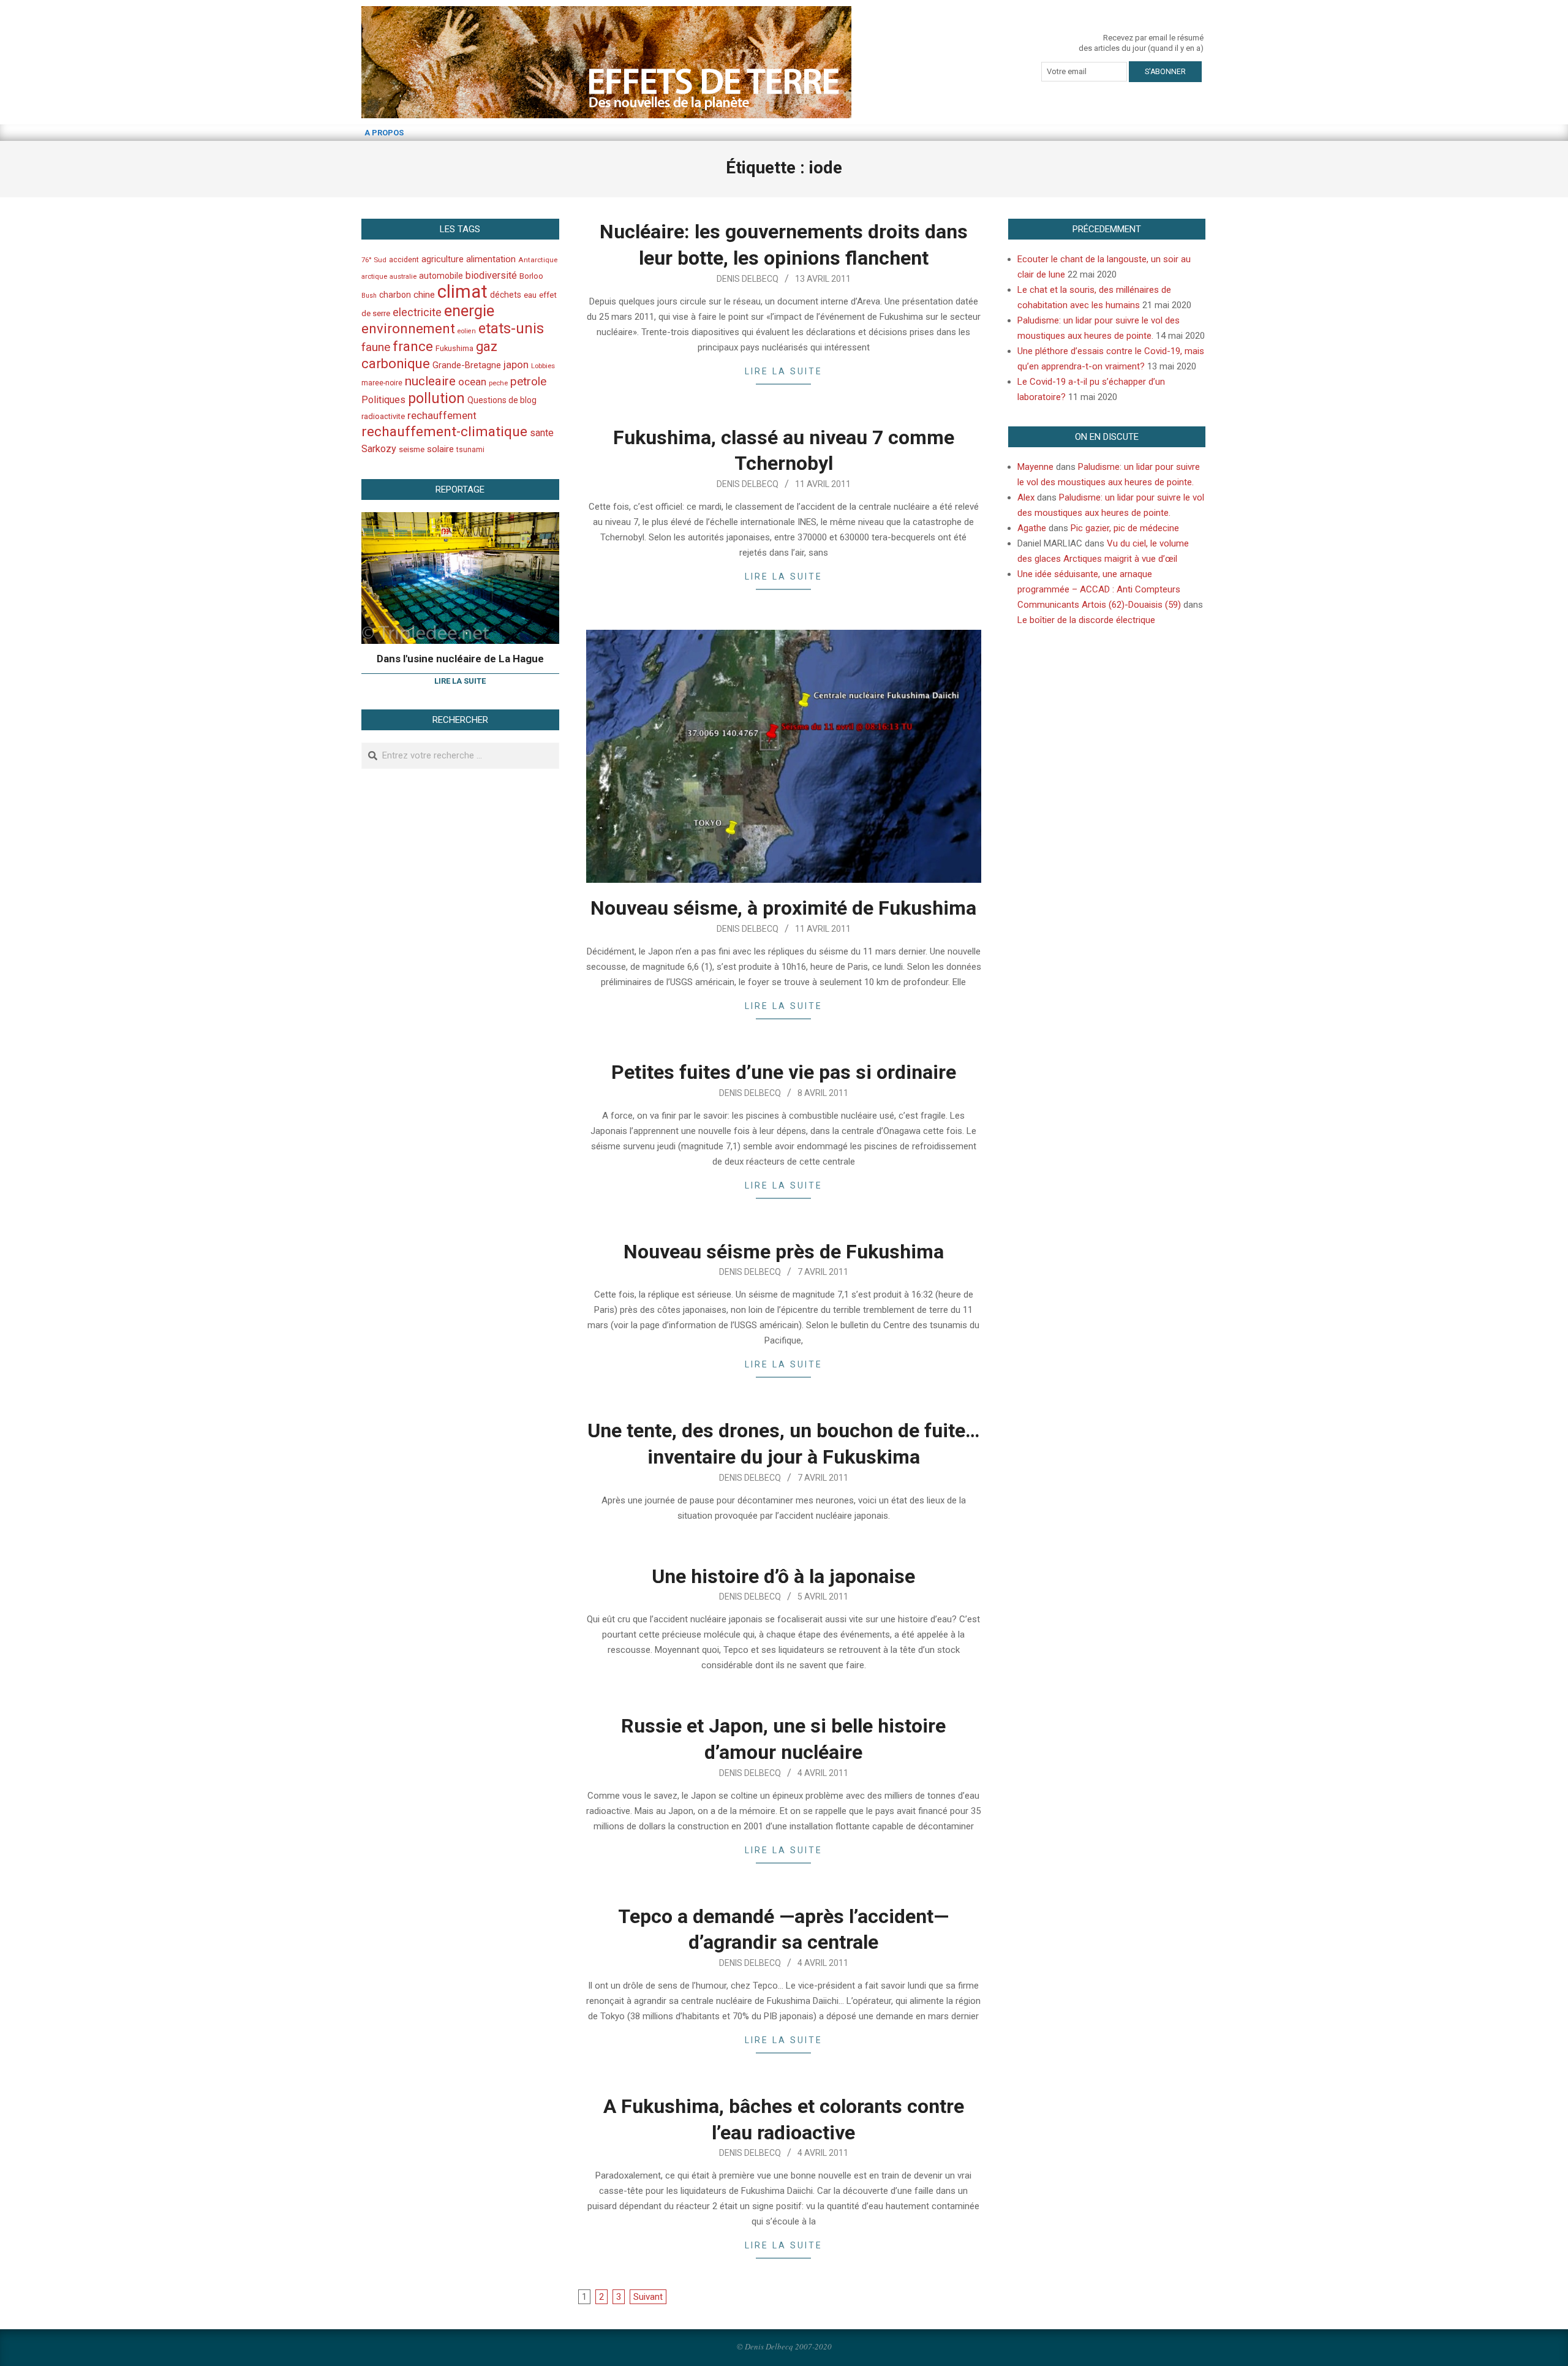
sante (542, 433)
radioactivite (383, 416)
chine (424, 295)
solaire (440, 449)
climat (462, 292)
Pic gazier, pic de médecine (1125, 528)
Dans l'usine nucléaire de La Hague (460, 659)
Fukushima (454, 348)
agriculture (443, 259)
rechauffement (442, 415)
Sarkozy (379, 449)
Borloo (531, 276)
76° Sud (374, 260)
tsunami (470, 450)
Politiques (383, 400)
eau (530, 295)
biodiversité (491, 275)
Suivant (648, 2297)
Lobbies (543, 366)
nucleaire (430, 381)
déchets (506, 295)
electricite (417, 312)
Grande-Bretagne (467, 365)
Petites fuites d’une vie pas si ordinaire (784, 1072)
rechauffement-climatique (444, 432)
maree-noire (382, 383)
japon (516, 365)
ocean (472, 382)
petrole (528, 381)
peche (498, 383)
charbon (395, 295)
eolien (467, 331)
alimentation (491, 259)
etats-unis (511, 328)
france (413, 346)
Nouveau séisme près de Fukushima (784, 1252)
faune (376, 347)
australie (403, 277)
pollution (436, 399)
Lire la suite (784, 371)
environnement (408, 328)
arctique (374, 277)
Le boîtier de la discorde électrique (1086, 620)
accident (404, 259)
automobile (441, 276)
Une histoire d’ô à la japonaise (783, 1576)
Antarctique (538, 260)
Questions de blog (502, 400)
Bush (369, 296)
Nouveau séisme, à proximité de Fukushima (783, 908)
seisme (412, 449)
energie (469, 311)
